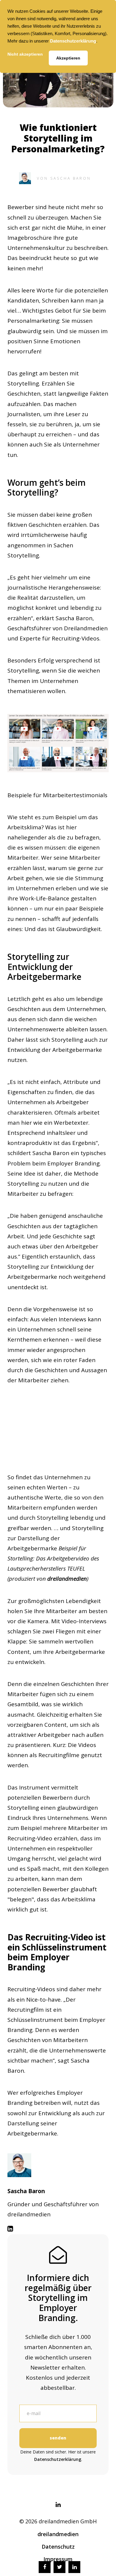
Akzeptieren (68, 58)
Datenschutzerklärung (73, 41)
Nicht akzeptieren (25, 54)
